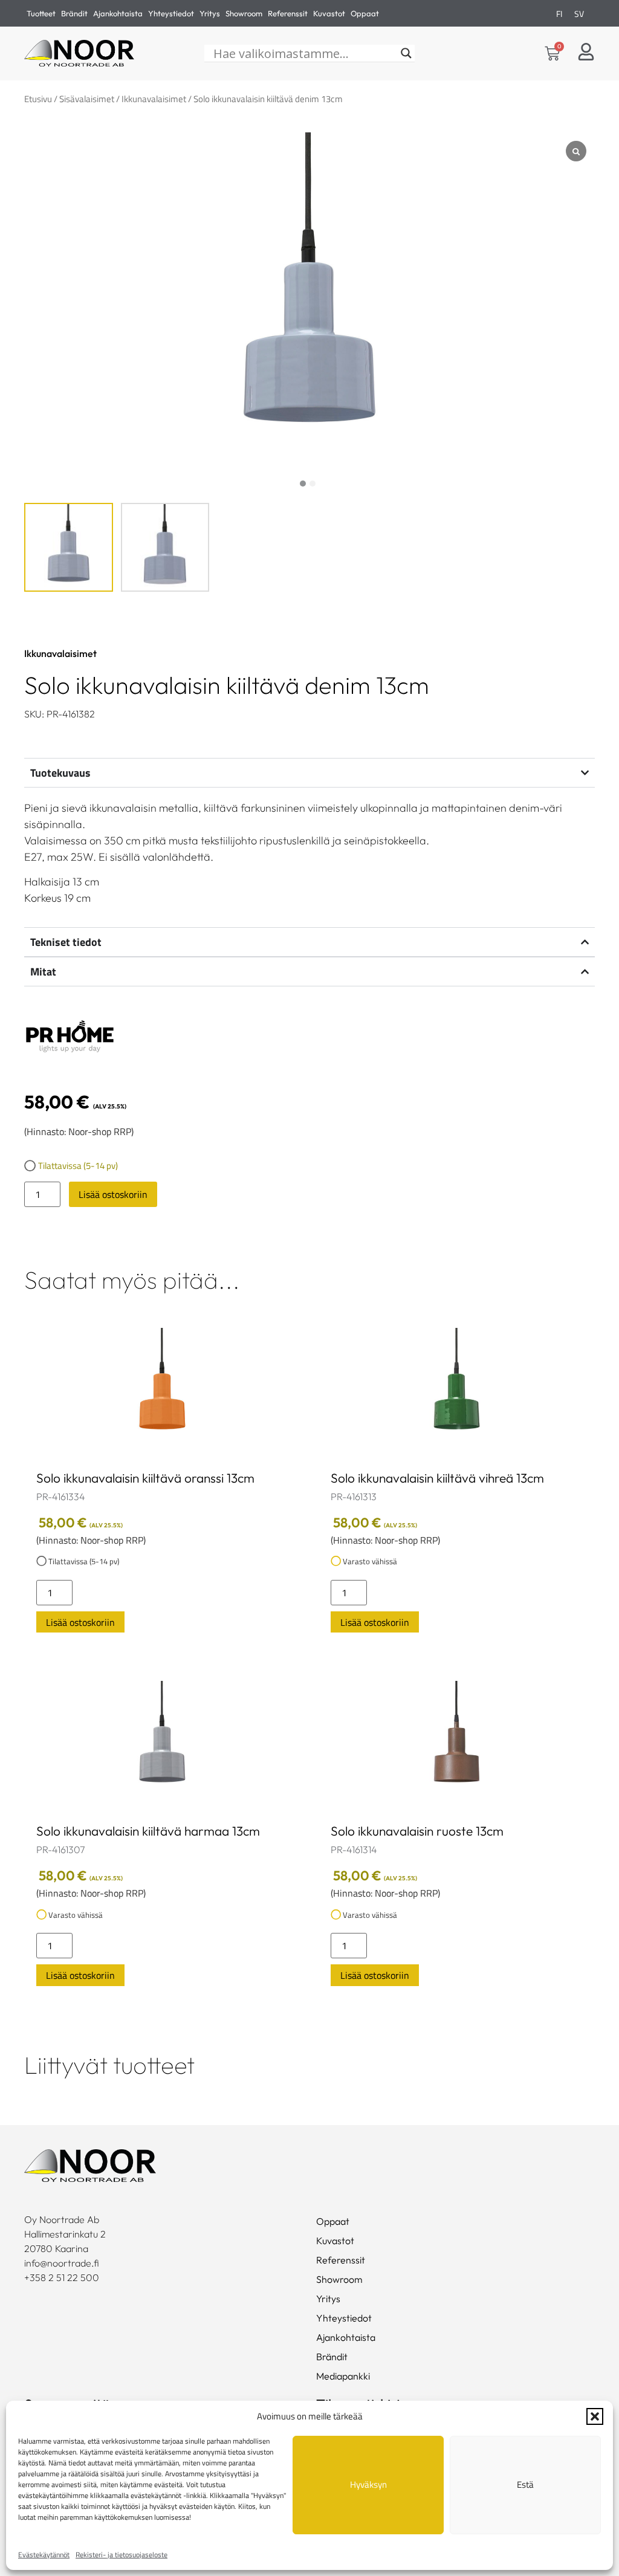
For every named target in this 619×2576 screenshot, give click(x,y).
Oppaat (365, 13)
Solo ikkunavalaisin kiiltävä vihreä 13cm (437, 1478)
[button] (595, 2416)
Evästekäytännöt (44, 2555)
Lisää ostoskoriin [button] (80, 1622)
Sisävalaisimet (87, 99)
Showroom (244, 13)
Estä (525, 2484)
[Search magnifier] (406, 53)
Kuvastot (329, 13)
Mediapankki (343, 2376)
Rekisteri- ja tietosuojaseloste (122, 2555)
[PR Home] (70, 1037)
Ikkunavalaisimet (154, 99)
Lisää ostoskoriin (113, 1194)
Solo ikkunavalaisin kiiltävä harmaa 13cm (148, 1831)
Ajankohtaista (118, 13)
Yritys (210, 13)
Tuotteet (41, 13)
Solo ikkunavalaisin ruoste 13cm (417, 1831)
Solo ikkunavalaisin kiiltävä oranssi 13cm (145, 1478)
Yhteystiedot (171, 13)
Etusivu (38, 99)
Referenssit (288, 13)
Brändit (74, 13)
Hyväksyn (368, 2484)
